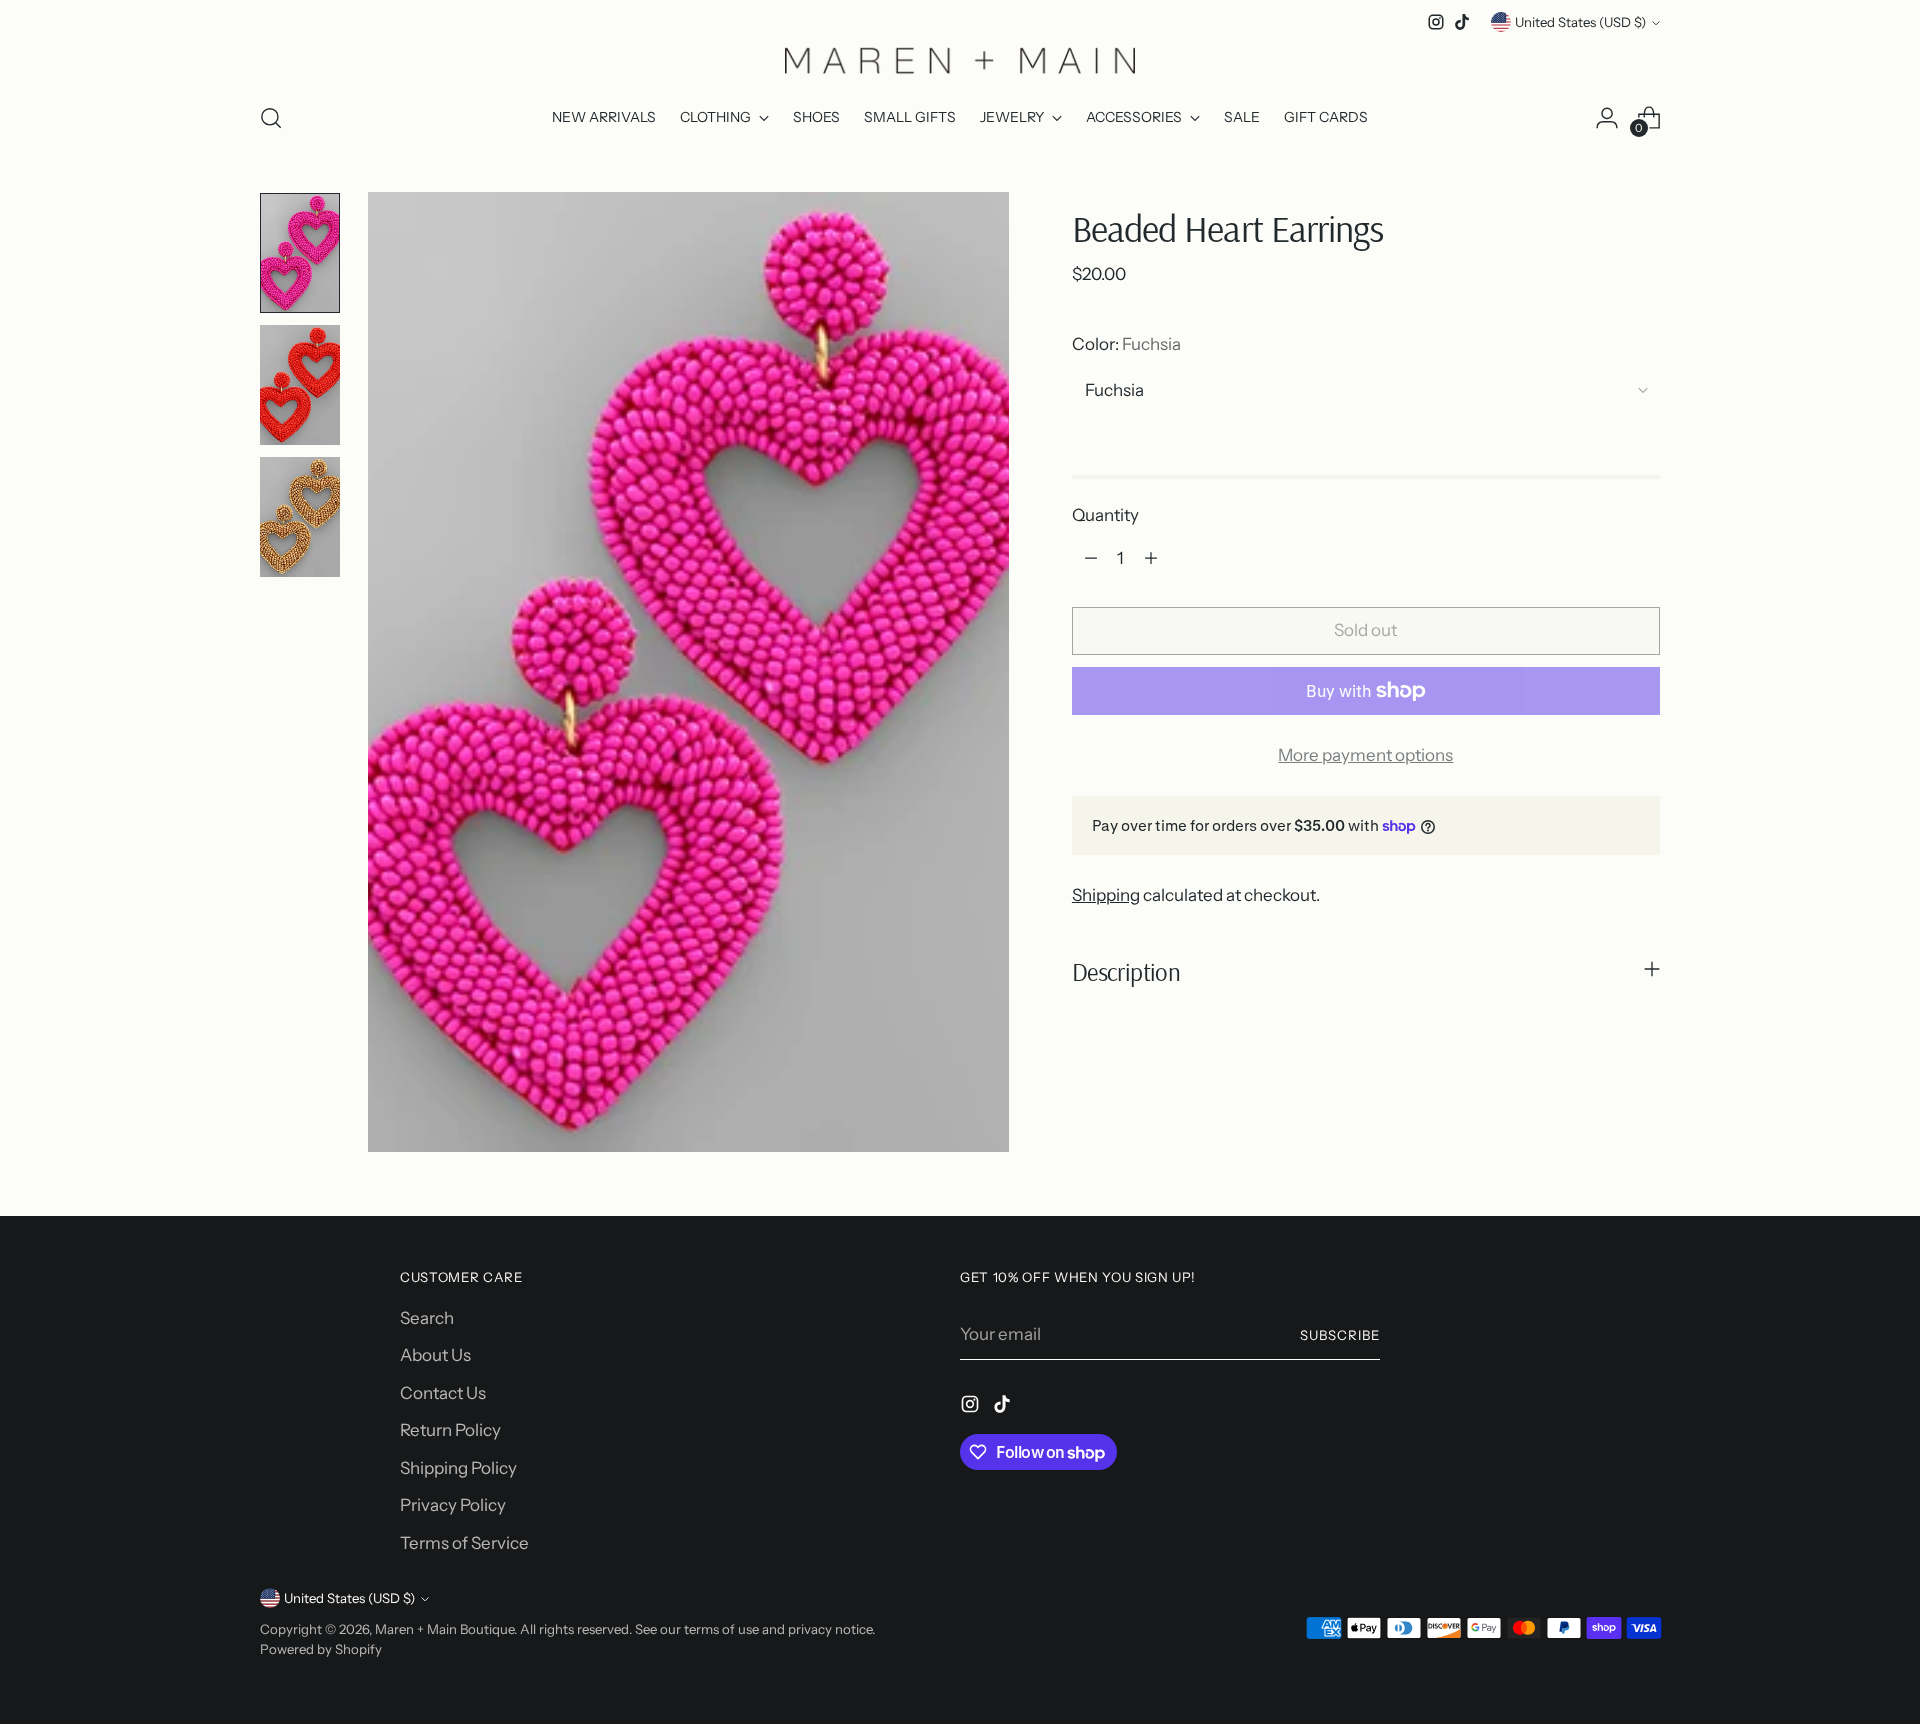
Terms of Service (464, 1543)
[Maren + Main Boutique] (960, 60)
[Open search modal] (271, 118)
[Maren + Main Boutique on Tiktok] (1462, 22)
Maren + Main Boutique (444, 1629)
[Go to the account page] (1607, 118)
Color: (1126, 344)
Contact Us (443, 1393)
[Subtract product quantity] (1091, 558)
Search (427, 1318)
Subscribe (1340, 1335)
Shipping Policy (458, 1468)
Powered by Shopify (321, 1649)
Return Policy (450, 1430)
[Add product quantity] (1151, 558)
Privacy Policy (453, 1505)
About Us (435, 1355)
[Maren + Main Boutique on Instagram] (1436, 22)
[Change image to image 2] (300, 385)
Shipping (1106, 895)
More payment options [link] (1365, 755)
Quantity (1105, 515)
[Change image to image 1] (300, 253)
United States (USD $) (1580, 22)
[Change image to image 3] (300, 517)
